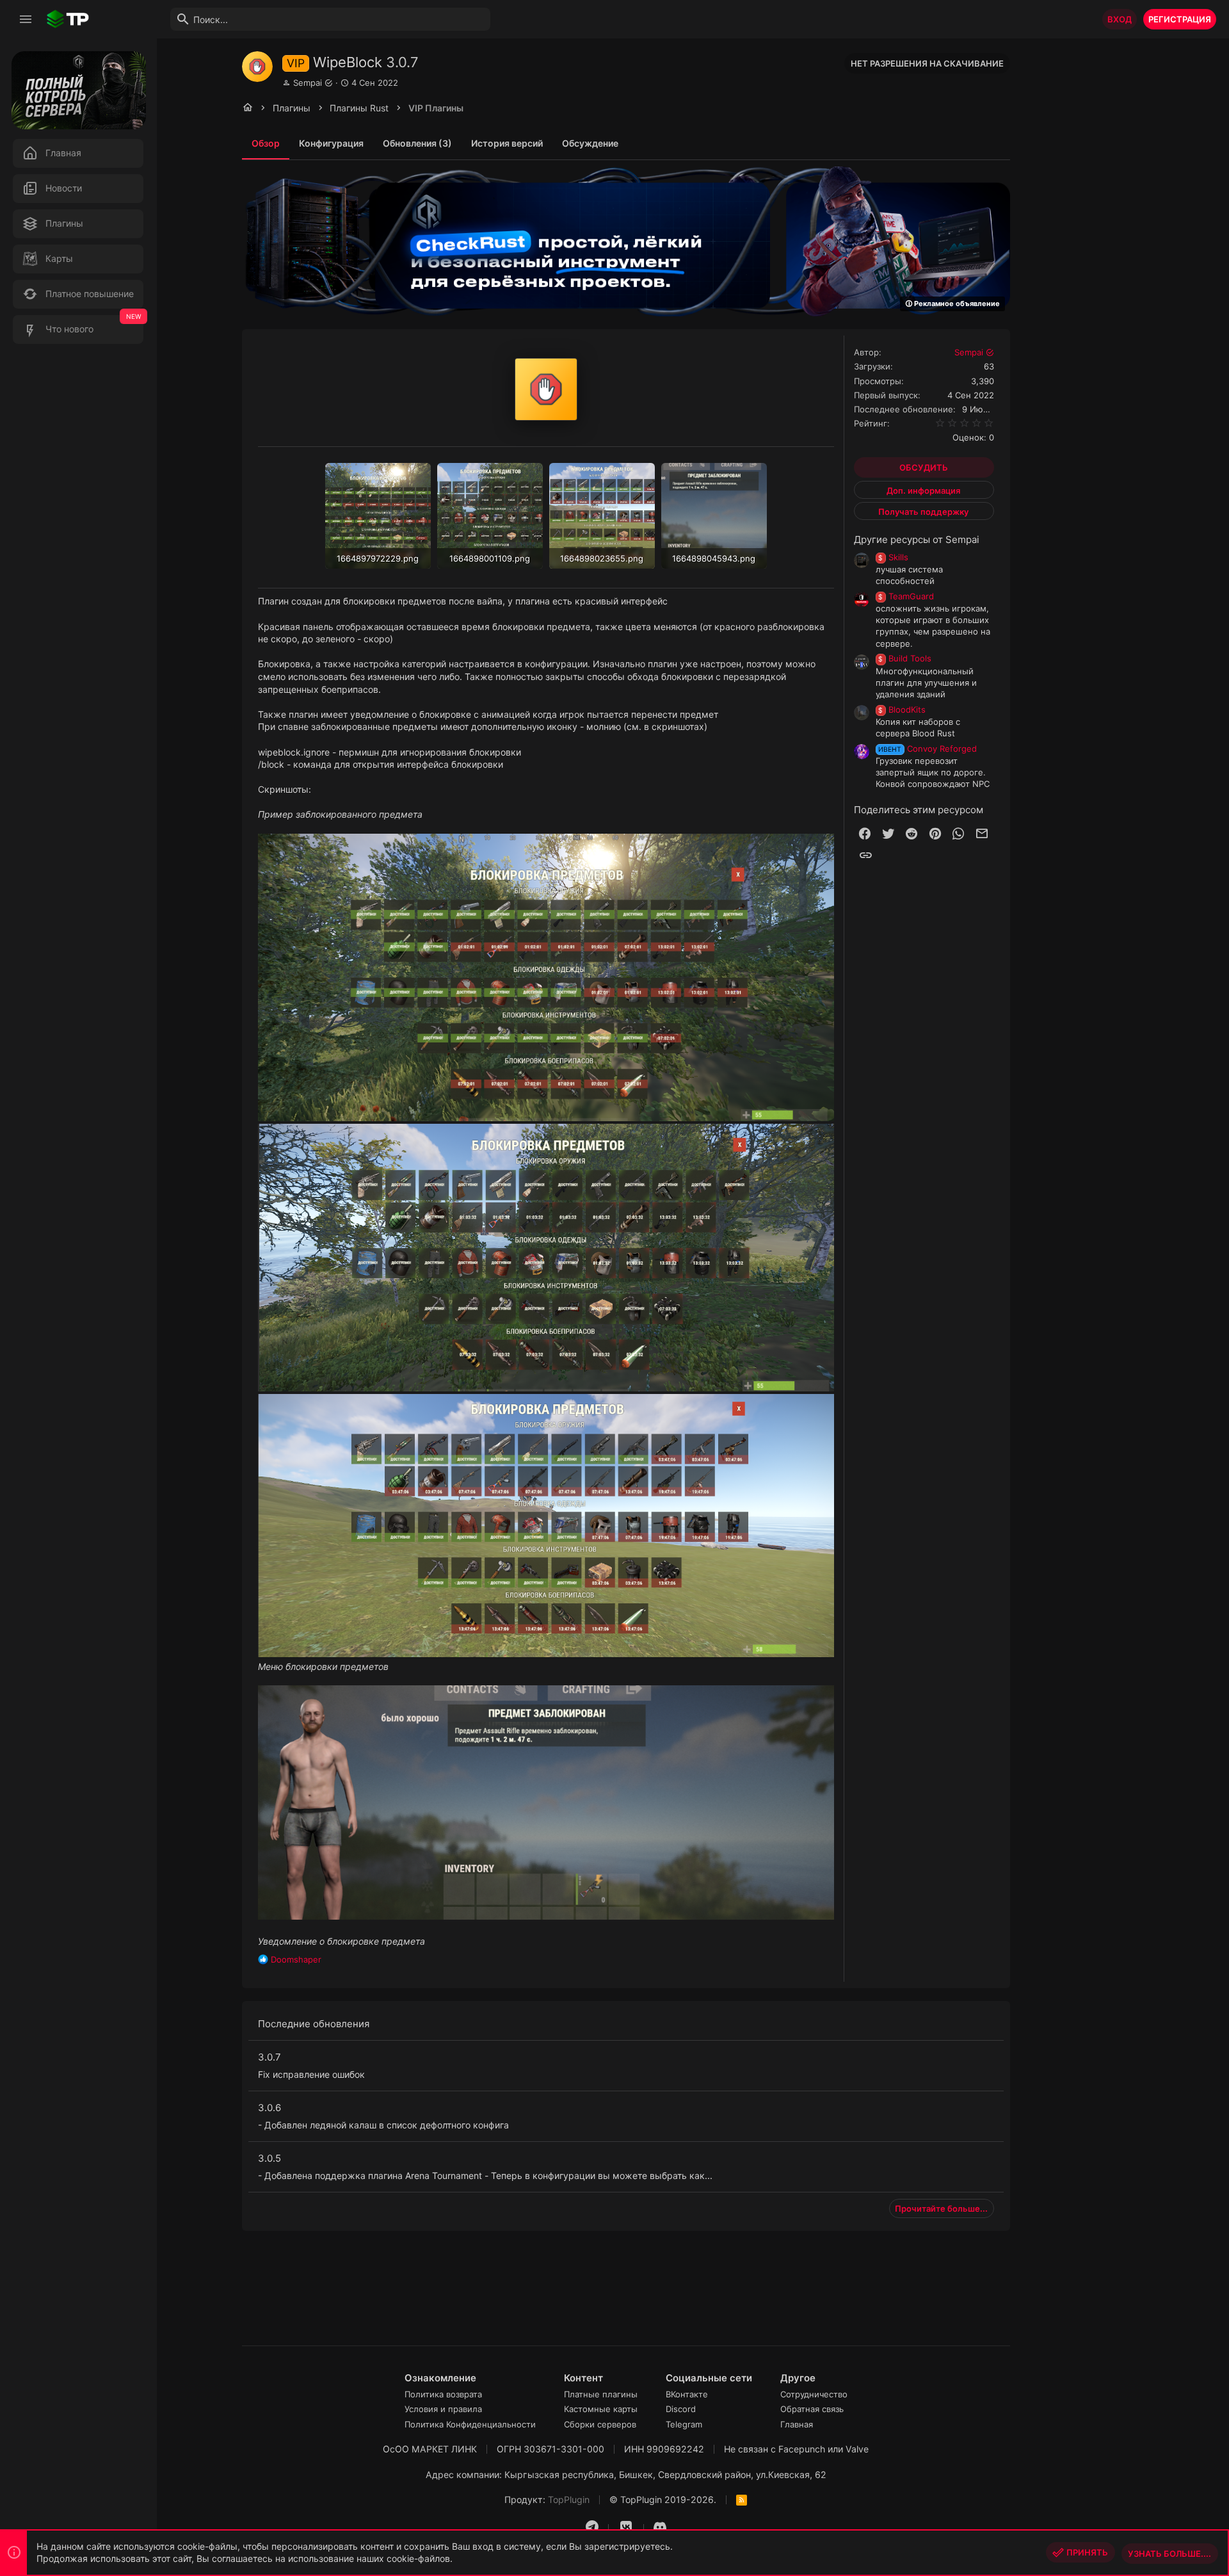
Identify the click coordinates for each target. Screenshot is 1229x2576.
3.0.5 (269, 2158)
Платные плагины (601, 2394)
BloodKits (902, 709)
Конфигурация (331, 143)
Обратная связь (812, 2409)
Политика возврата (443, 2394)
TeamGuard (906, 596)
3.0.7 (269, 2057)
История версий (507, 143)
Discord (681, 2409)
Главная (797, 2424)
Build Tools (905, 658)
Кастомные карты (601, 2409)
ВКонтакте (687, 2394)
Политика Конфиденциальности (470, 2424)
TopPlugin (569, 2499)
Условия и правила (443, 2409)
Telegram (684, 2424)
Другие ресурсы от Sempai (917, 539)
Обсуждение (590, 143)
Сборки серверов (600, 2424)
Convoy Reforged (928, 749)
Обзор (266, 143)
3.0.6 (269, 2108)
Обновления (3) (417, 143)
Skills (893, 557)
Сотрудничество (814, 2394)
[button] (26, 19)
